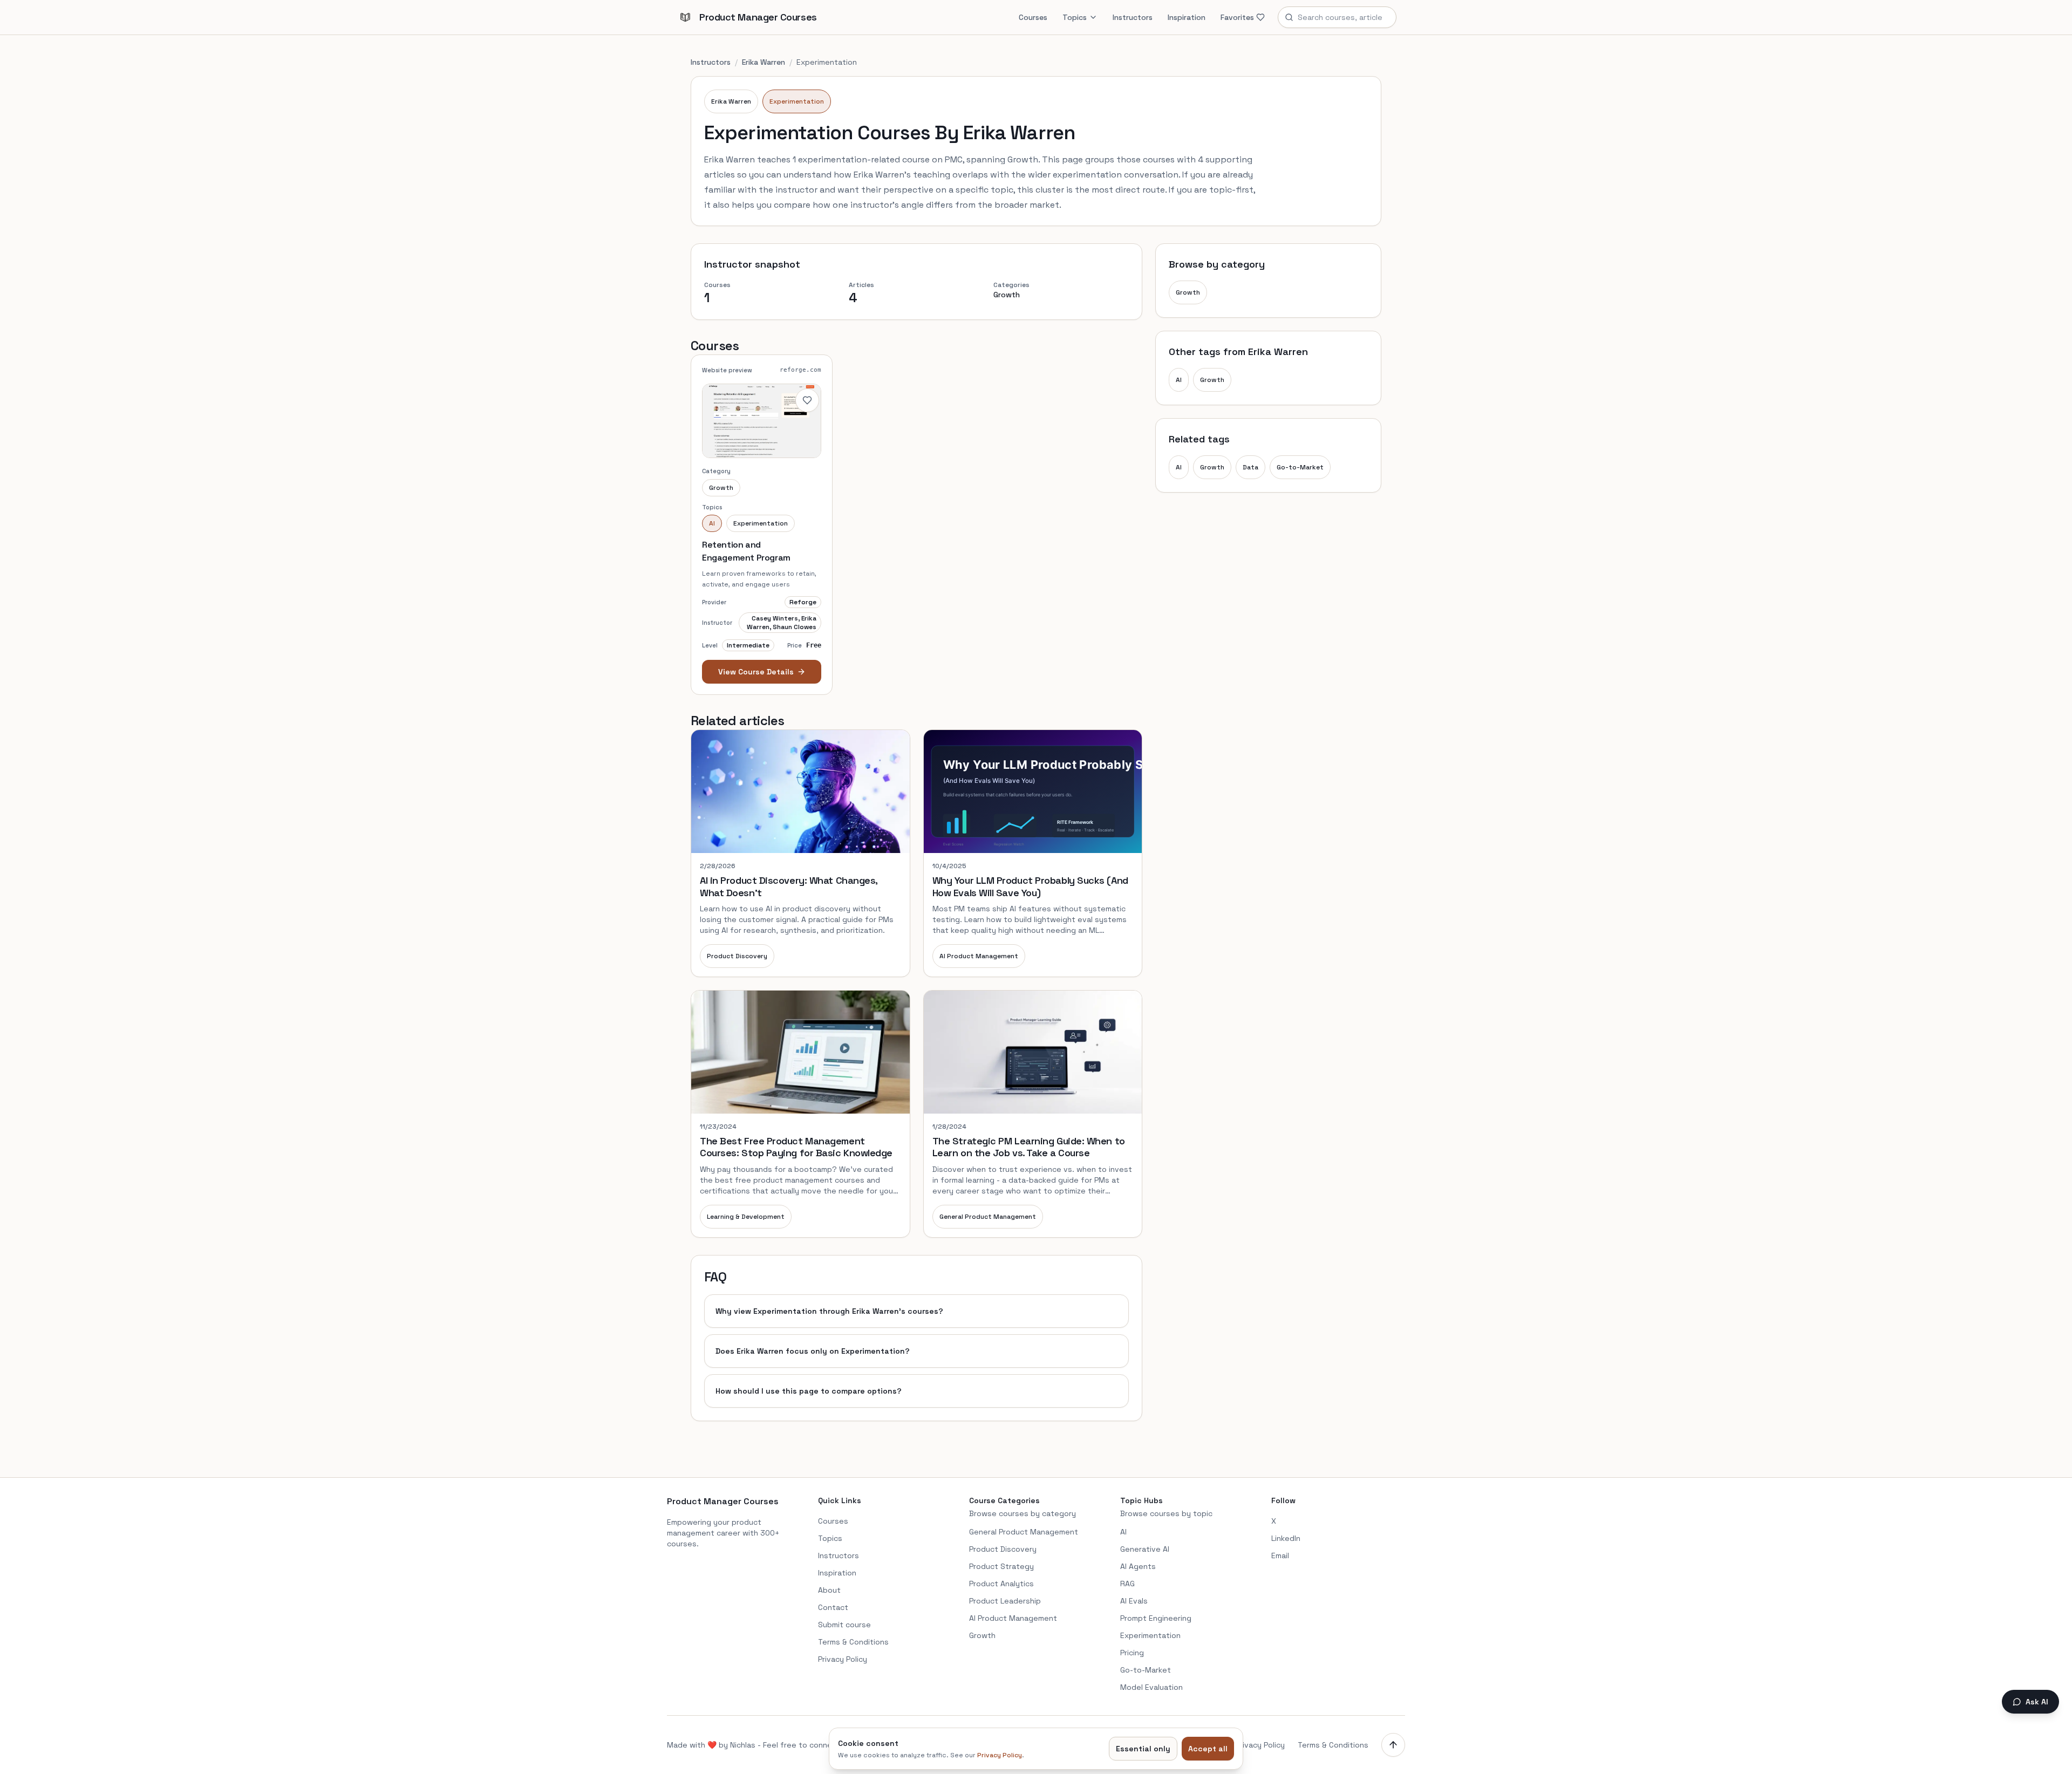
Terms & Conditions (853, 1642)
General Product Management (988, 1217)
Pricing (1132, 1653)
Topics (1075, 17)
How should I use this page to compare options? (809, 1391)
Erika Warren (764, 62)
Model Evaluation (1151, 1687)
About (829, 1590)
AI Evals (1134, 1601)
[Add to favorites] (807, 400)
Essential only (1143, 1749)
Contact (833, 1607)
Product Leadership (1005, 1601)
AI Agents (1138, 1566)
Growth (1188, 292)
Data (1250, 467)
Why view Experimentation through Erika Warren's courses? (829, 1311)
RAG (1127, 1584)
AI (1179, 380)
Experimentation (797, 101)
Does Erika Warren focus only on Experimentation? (813, 1351)
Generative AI (1145, 1549)
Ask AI (2037, 1702)
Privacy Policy (843, 1659)
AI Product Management (979, 956)
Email (1280, 1555)
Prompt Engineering (1156, 1618)
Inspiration (1187, 17)
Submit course (844, 1625)
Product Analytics (1001, 1584)
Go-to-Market (1300, 467)
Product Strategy (1001, 1566)
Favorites (1237, 17)
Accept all (1208, 1749)
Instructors (1133, 17)
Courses (1033, 17)
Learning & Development (746, 1217)
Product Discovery (737, 956)
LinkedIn (1286, 1538)
